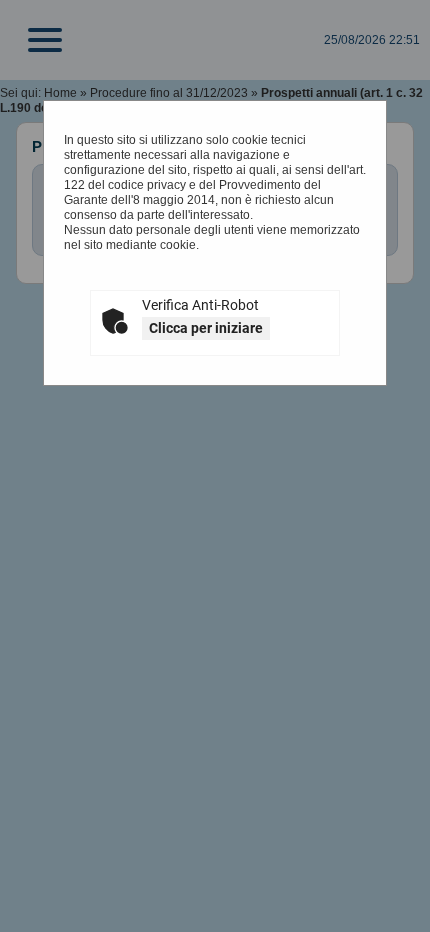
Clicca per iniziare (206, 328)
